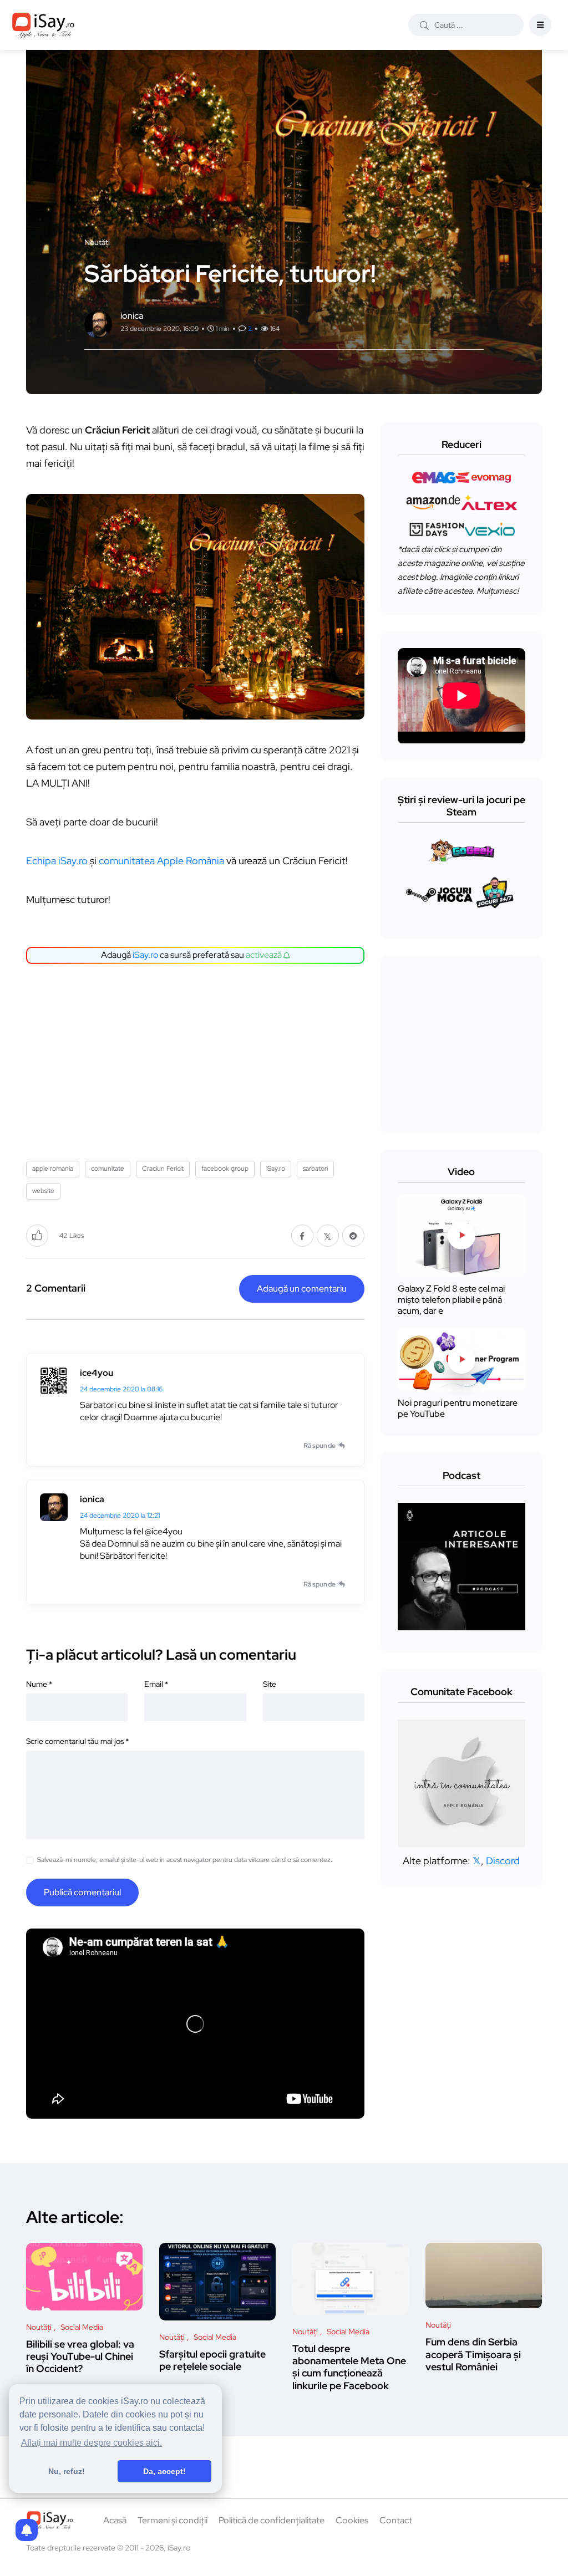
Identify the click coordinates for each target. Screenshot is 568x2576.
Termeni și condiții (173, 2520)
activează (265, 955)
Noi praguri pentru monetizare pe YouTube (458, 1408)
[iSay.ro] (43, 25)
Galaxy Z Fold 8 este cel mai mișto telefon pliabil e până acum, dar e (451, 1300)
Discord (503, 1861)
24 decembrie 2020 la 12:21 (120, 1516)
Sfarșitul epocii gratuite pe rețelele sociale (212, 2360)
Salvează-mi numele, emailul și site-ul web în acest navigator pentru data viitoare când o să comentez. (185, 1860)
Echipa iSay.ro (57, 861)
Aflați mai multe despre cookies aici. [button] (92, 2443)
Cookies (352, 2520)
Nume (39, 1684)
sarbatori (315, 1169)
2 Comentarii (56, 1288)
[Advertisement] (198, 1058)
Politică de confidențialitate (272, 2520)
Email (156, 1684)
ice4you (97, 1373)
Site (270, 1684)
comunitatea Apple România (161, 861)
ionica (92, 1499)
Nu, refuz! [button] (67, 2471)
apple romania (53, 1169)
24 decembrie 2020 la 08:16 (121, 1389)
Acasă (115, 2520)
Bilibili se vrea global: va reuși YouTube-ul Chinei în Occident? (80, 2356)
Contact (396, 2520)
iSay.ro (145, 955)
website (43, 1191)
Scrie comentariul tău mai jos (77, 1741)
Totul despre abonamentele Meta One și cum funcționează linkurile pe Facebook (349, 2367)
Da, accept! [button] (164, 2471)
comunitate (108, 1169)
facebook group (225, 1169)
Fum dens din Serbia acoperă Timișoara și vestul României (473, 2354)
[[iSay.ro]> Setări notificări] (27, 2530)
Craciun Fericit (163, 1169)
